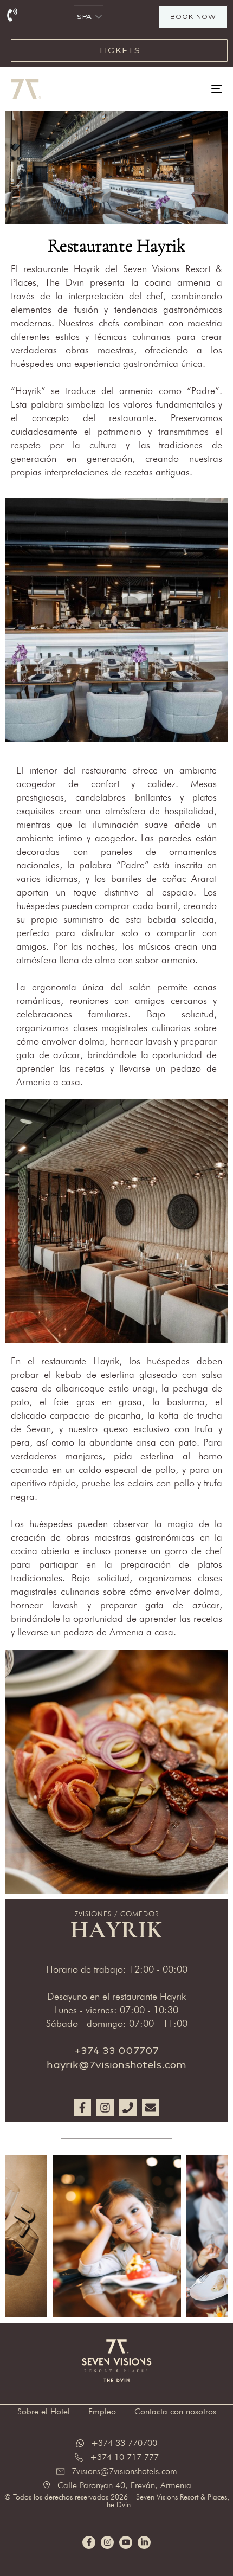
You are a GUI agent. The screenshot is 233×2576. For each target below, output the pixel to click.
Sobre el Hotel (44, 2411)
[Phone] (128, 2108)
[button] (99, 17)
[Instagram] (105, 2108)
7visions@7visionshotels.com (124, 2471)
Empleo (102, 2411)
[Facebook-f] (82, 2108)
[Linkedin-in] (144, 2542)
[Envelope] (151, 2108)
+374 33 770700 (124, 2443)
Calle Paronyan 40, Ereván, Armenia (124, 2485)
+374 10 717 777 (124, 2457)
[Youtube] (126, 2542)
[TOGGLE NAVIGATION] (187, 89)
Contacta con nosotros (175, 2411)
